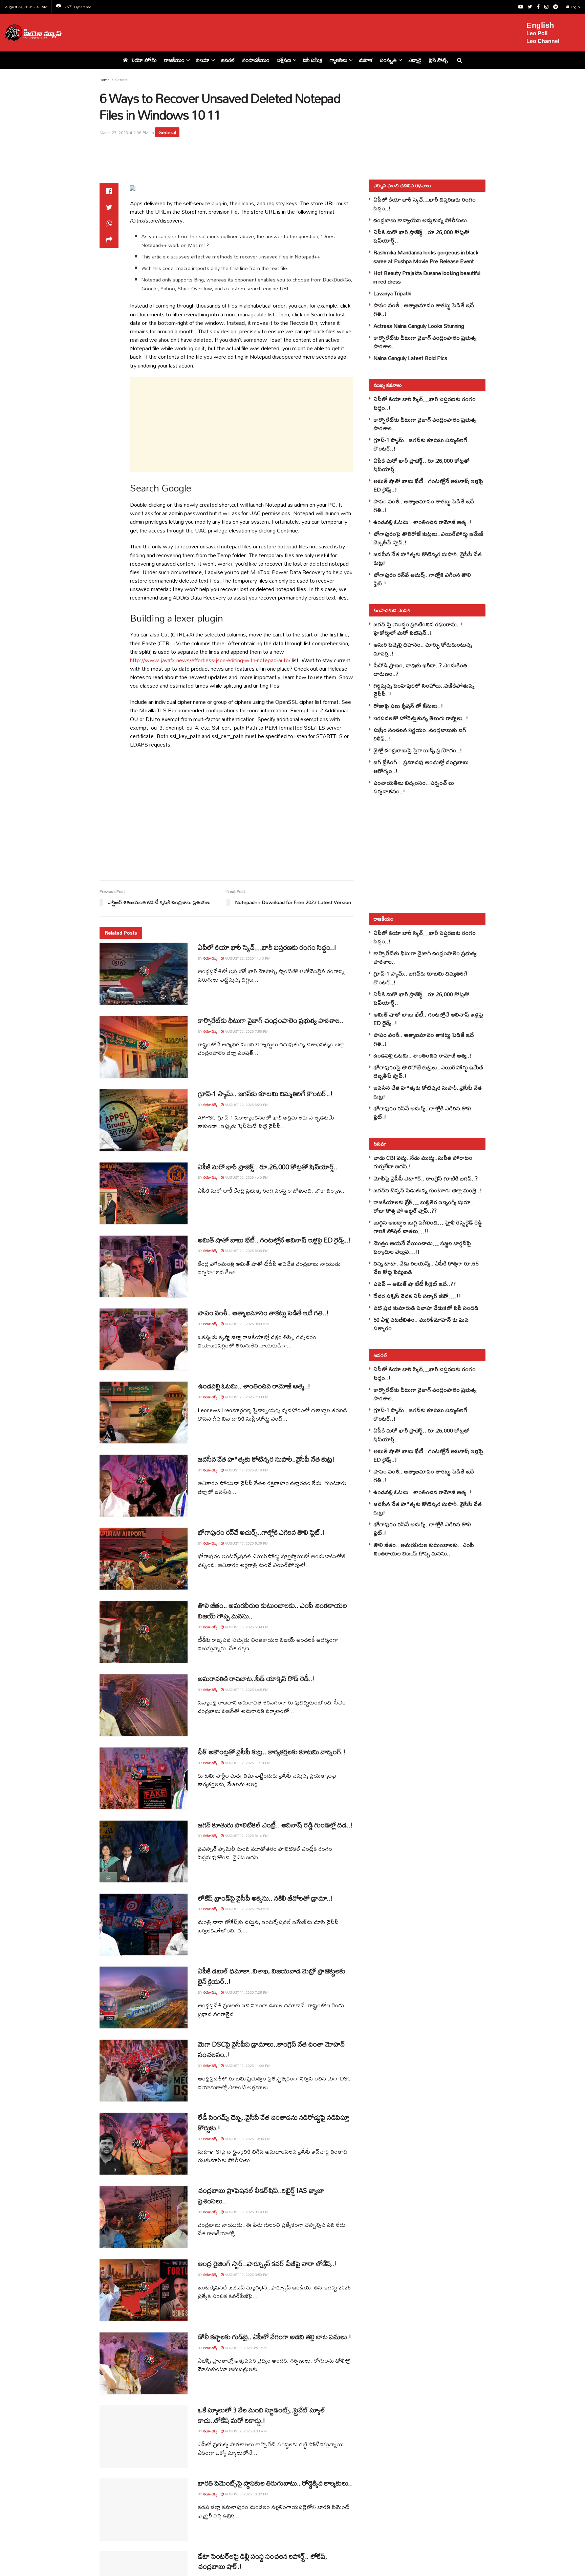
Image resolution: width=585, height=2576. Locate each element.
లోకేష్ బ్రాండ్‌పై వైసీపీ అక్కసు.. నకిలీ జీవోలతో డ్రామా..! (265, 1898)
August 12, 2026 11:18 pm (247, 1763)
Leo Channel (543, 41)
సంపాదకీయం (256, 60)
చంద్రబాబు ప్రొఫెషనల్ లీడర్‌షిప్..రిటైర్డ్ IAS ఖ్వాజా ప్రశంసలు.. (261, 2196)
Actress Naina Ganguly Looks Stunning (419, 326)
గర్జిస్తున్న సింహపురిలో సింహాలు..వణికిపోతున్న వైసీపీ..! (424, 690)
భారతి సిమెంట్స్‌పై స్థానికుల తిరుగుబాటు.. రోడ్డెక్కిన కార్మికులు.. (275, 2483)
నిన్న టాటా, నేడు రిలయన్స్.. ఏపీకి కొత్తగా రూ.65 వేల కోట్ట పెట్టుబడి (426, 1268)
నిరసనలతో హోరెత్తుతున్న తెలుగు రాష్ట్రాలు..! (421, 718)
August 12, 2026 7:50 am (246, 1909)
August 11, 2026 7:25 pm (246, 1992)
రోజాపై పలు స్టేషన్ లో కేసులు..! (408, 706)
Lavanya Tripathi (392, 293)
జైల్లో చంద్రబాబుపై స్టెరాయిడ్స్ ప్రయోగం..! (418, 750)
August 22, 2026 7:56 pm (246, 1031)
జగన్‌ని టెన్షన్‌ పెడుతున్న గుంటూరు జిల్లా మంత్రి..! (428, 1190)
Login (575, 7)
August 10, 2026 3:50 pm (246, 2275)
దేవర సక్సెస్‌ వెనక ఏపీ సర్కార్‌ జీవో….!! (417, 1296)
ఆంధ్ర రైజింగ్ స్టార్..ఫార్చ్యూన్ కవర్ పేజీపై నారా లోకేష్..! (267, 2264)
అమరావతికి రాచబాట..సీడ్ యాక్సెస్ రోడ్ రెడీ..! (256, 1679)
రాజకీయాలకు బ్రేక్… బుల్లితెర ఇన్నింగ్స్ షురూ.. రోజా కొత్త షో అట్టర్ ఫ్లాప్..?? (424, 1206)
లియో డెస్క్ (210, 958)
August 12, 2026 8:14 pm (246, 1836)
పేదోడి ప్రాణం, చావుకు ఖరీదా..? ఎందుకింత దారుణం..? (420, 669)
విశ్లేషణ (284, 60)
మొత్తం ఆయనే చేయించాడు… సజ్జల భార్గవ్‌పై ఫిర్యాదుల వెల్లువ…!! (422, 1247)
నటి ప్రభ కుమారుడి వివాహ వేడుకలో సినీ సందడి (426, 1308)
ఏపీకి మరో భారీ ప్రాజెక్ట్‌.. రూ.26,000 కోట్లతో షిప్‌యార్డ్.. (268, 1167)
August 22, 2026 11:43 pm (247, 958)
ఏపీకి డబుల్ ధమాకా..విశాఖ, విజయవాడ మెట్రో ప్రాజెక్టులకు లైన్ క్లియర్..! (272, 1976)
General (122, 80)
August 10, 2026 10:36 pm (247, 2139)
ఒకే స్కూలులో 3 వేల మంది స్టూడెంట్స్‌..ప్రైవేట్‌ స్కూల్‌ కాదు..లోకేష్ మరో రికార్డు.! (262, 2415)
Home (105, 80)
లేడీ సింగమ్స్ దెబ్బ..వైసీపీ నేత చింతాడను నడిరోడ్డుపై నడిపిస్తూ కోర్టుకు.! (273, 2122)
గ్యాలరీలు (339, 60)
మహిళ (366, 60)
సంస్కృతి (388, 60)
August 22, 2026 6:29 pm (246, 1105)
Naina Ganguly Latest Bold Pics (410, 358)
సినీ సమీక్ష (313, 60)
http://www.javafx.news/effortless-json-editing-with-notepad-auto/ (210, 660)
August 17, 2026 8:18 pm (246, 1470)
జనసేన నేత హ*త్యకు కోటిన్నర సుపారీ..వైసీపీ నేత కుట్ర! (266, 1459)
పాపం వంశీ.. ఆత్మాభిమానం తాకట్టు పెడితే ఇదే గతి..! (263, 1313)
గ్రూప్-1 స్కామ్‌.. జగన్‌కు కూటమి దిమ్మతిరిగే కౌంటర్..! (265, 1094)
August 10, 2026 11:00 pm (247, 2066)
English (540, 25)
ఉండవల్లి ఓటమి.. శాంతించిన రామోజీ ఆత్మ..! (254, 1386)
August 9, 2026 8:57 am (245, 2348)
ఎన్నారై (415, 60)
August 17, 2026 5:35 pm (246, 1543)
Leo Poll (537, 33)
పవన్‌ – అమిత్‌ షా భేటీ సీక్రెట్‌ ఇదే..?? (415, 1284)
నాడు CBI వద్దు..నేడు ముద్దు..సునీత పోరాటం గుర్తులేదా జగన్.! (423, 1162)
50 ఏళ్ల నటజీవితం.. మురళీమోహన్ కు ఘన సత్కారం (421, 1324)
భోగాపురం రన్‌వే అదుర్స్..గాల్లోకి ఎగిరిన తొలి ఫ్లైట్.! (261, 1532)
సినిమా (203, 60)
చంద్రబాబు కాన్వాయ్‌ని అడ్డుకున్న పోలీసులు (420, 220)
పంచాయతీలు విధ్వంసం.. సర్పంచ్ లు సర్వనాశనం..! (414, 787)
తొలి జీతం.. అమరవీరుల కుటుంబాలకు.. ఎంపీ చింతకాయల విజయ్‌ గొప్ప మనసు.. (272, 1611)
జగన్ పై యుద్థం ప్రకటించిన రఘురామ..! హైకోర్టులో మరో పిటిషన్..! (418, 628)
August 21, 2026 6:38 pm (246, 1251)
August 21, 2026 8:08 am (246, 1324)
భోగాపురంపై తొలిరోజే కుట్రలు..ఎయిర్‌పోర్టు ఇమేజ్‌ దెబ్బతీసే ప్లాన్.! (428, 538)
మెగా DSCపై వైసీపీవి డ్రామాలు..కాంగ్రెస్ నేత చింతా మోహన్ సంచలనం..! (271, 2049)
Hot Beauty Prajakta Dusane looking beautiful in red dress (427, 277)
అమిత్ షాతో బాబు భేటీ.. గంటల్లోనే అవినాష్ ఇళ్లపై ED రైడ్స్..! (274, 1240)
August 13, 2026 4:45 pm (246, 1690)
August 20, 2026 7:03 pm (246, 1397)
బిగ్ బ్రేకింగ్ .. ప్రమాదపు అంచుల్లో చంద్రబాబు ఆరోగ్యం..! (421, 766)
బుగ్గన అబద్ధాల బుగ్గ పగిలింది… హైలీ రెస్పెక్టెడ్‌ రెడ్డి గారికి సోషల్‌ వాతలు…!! (428, 1227)
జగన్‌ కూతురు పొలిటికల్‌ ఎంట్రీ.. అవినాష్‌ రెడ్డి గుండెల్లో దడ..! (275, 1825)
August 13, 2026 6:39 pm (246, 1627)
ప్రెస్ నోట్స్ (438, 60)
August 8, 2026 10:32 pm (246, 2494)
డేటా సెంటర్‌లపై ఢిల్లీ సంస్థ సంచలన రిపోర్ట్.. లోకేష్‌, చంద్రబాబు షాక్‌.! (263, 2561)
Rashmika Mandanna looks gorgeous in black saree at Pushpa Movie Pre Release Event (426, 256)
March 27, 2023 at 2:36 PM (124, 133)
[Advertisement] (298, 32)
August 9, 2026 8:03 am (245, 2431)
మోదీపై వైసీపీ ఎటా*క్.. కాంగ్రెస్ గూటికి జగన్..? (426, 1178)
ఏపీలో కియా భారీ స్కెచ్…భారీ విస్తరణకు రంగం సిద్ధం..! (267, 947)
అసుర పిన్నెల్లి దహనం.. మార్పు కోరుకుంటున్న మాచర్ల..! (423, 649)
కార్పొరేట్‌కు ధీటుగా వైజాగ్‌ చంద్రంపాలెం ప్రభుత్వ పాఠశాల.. (270, 1020)
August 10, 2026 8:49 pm (246, 2212)
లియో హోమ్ (144, 60)
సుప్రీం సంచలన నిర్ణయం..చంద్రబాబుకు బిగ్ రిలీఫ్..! (420, 734)
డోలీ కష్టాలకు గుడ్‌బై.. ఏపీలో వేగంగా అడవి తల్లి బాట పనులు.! (275, 2337)
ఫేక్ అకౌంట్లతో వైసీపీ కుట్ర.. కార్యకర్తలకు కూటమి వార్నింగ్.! (272, 1752)
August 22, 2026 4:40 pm (246, 1177)
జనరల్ (228, 60)
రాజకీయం (174, 60)
